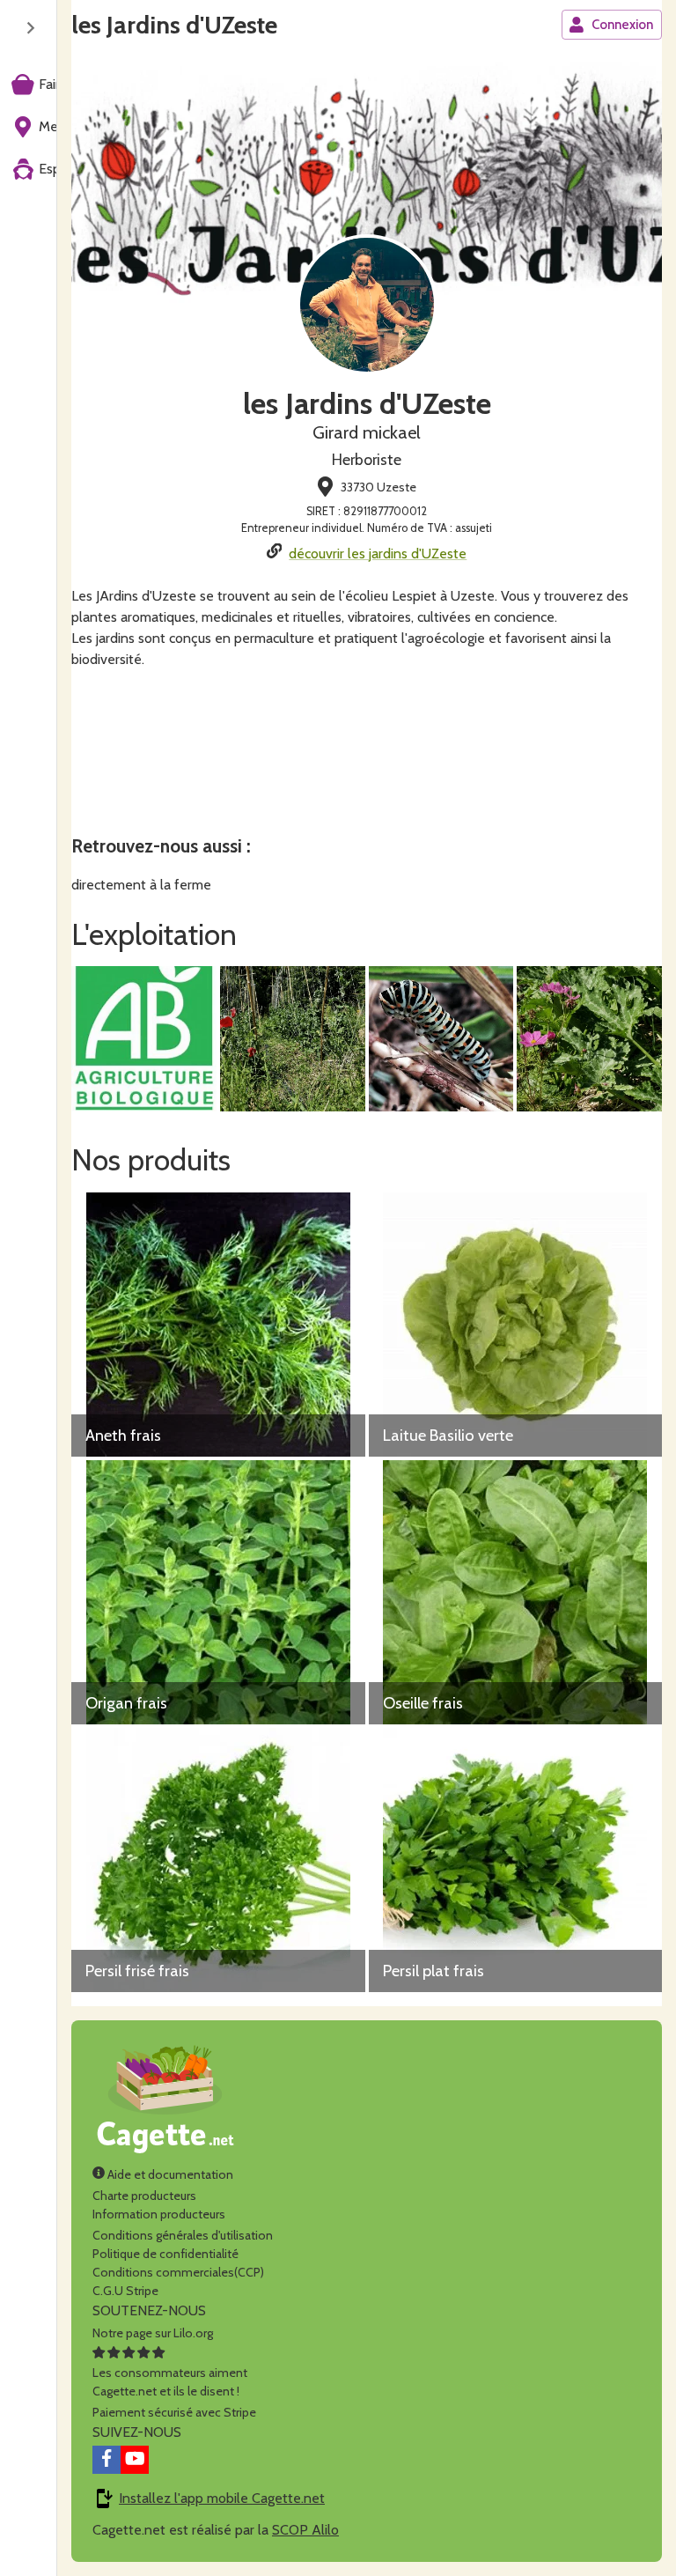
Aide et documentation (169, 2174)
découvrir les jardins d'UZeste (378, 554)
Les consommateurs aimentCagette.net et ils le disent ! (170, 2382)
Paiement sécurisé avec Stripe (174, 2412)
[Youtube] (135, 2460)
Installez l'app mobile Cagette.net (222, 2498)
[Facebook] (107, 2460)
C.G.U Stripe (125, 2291)
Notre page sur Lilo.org (153, 2333)
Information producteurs (159, 2214)
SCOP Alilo (305, 2530)
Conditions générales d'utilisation (183, 2235)
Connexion (622, 25)
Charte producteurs (144, 2196)
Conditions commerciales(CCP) (178, 2272)
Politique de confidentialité (165, 2254)
